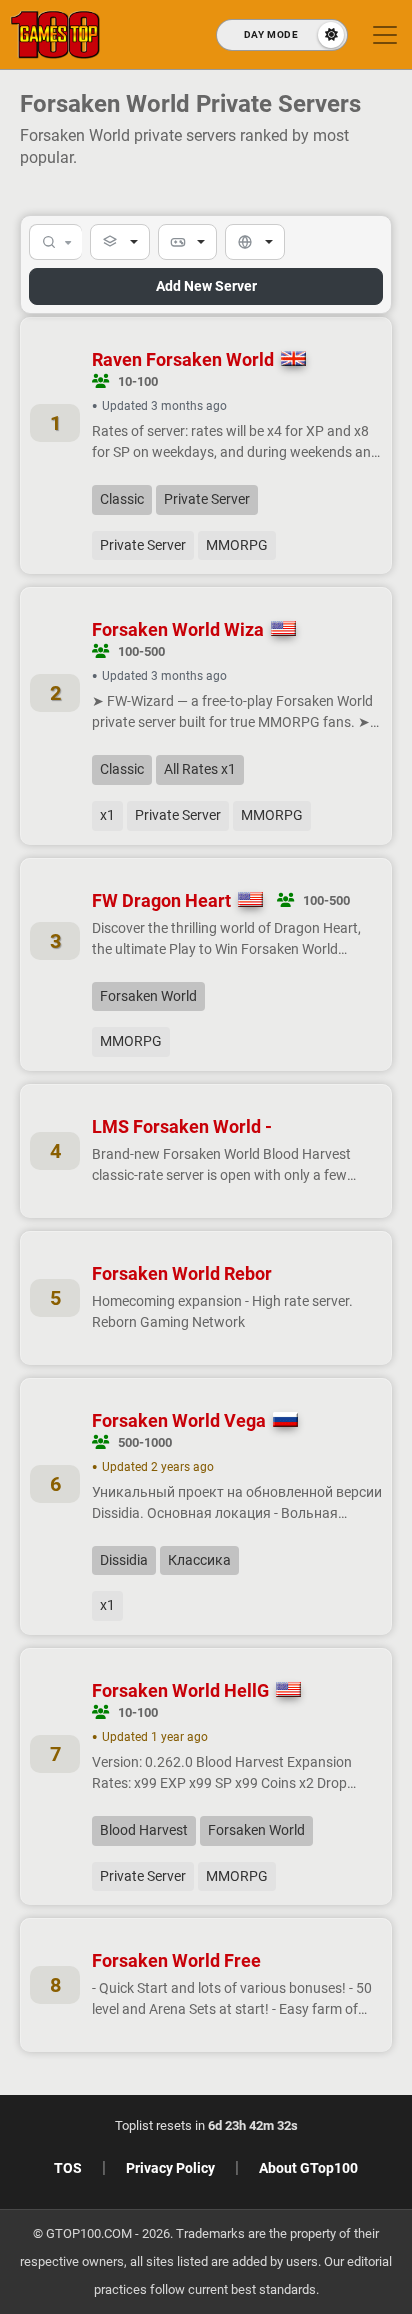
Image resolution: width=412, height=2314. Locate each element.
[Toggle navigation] (385, 35)
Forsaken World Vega (179, 1420)
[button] (120, 242)
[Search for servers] (55, 242)
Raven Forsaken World (183, 359)
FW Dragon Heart (161, 900)
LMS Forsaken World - (182, 1126)
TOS (68, 2168)
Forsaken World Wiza (178, 629)
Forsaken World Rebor (182, 1273)
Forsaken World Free (176, 1960)
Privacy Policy (170, 2168)
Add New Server (206, 286)
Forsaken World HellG (180, 1690)
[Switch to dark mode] (282, 35)
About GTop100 (308, 2168)
